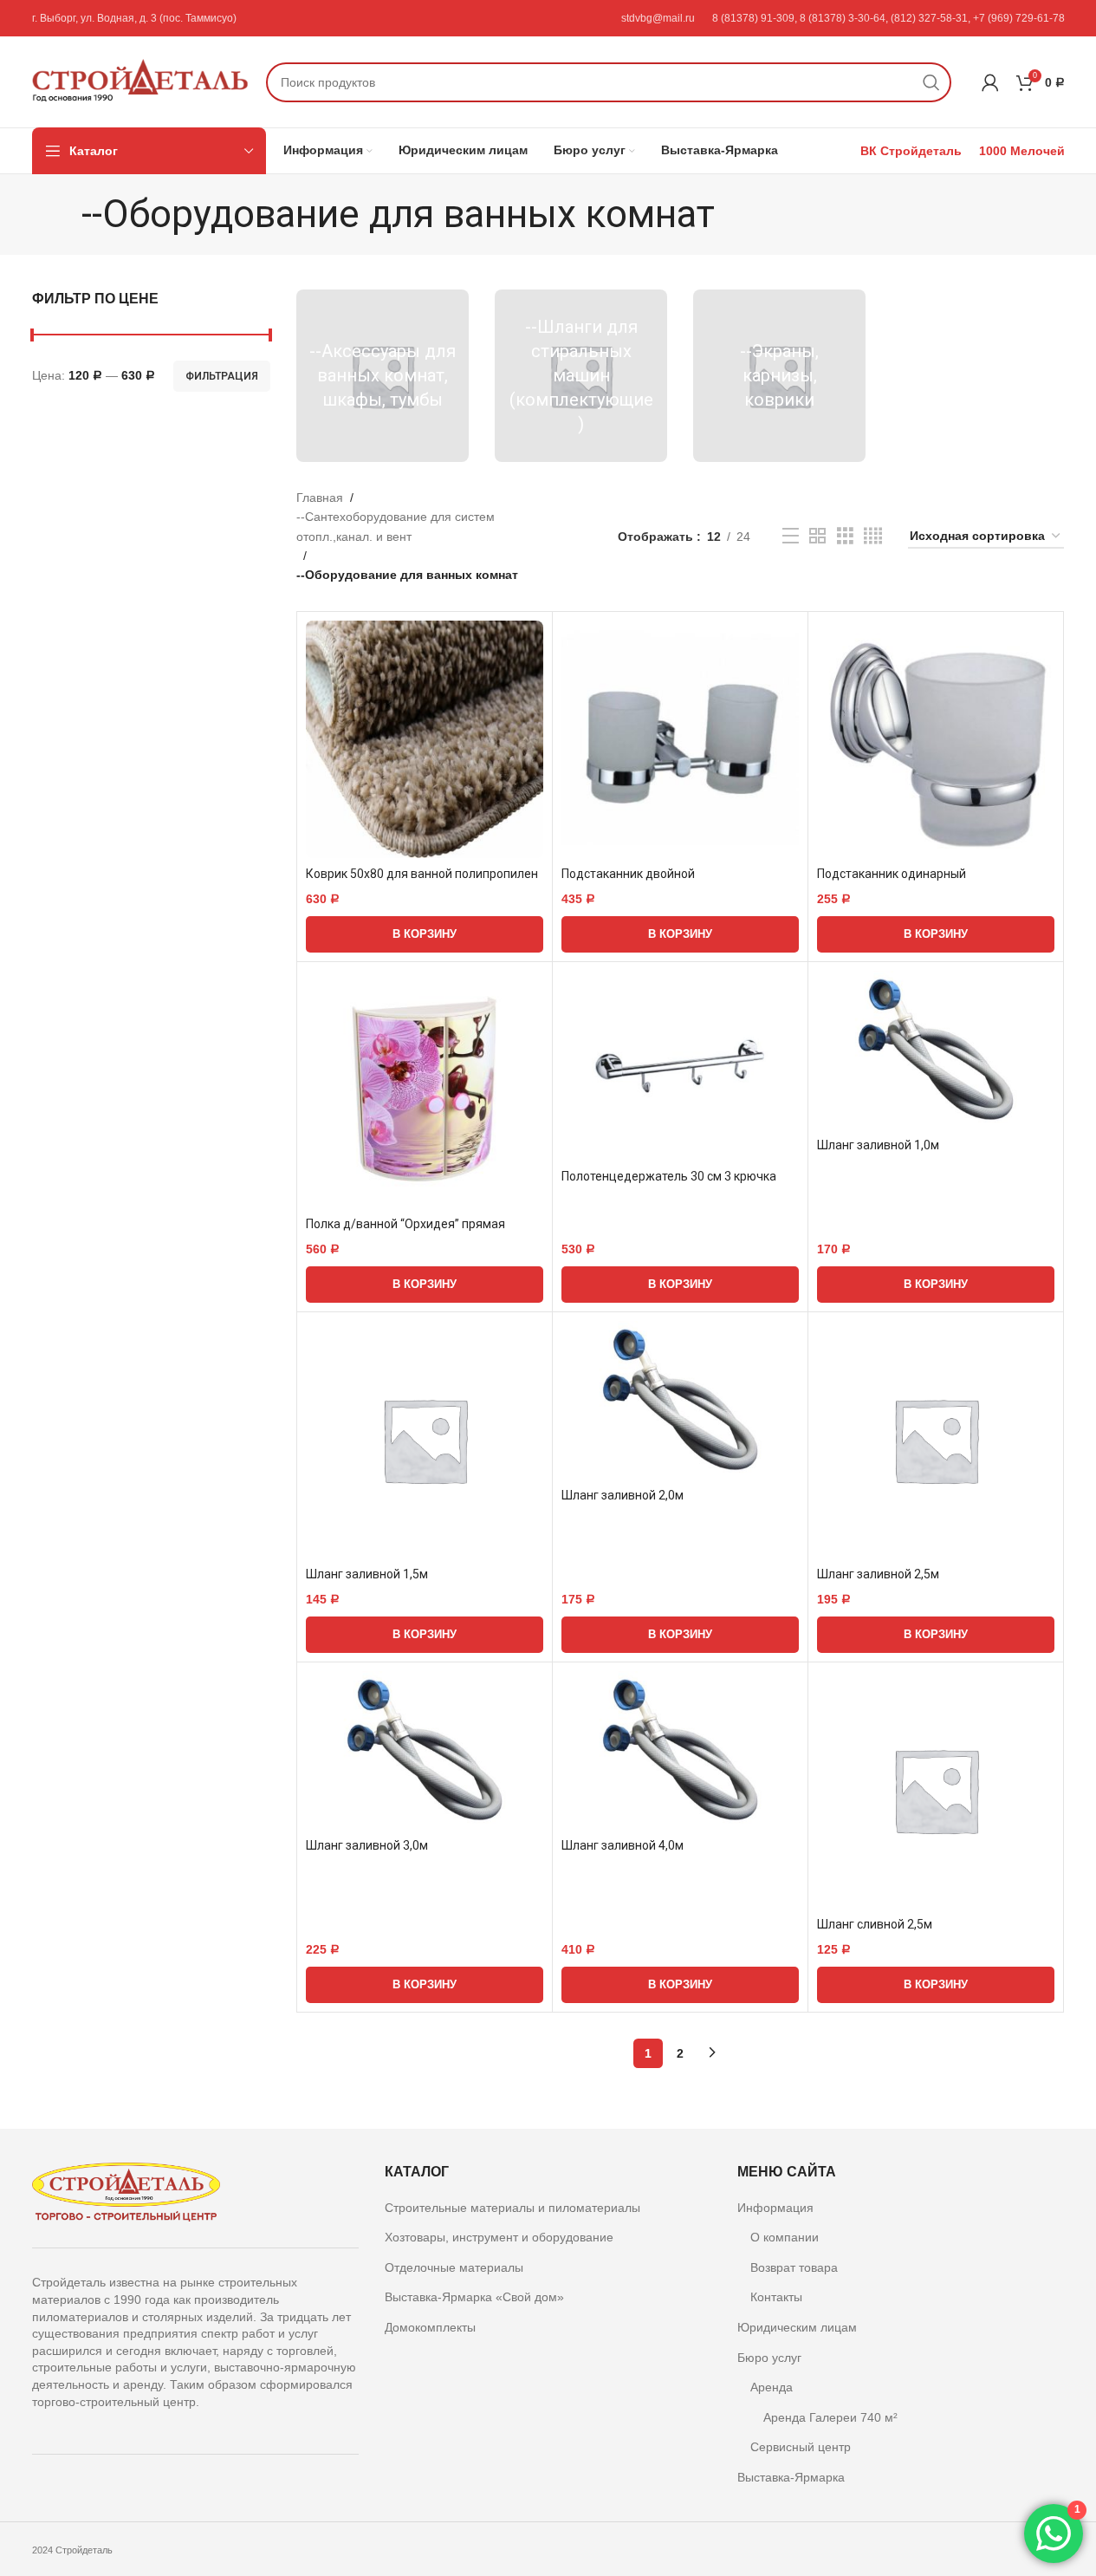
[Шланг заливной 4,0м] (680, 1750)
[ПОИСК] (931, 82)
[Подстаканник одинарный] (936, 739)
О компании (785, 2237)
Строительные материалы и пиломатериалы (512, 2208)
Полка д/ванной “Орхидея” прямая (405, 1224)
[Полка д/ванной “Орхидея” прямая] (425, 1090)
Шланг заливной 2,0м (623, 1495)
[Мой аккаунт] (990, 82)
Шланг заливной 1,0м (878, 1145)
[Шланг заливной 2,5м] (936, 1440)
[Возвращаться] (60, 214)
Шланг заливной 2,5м (878, 1574)
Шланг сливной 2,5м (875, 1924)
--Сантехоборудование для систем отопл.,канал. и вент (396, 526)
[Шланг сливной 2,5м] (936, 1790)
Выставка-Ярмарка (791, 2477)
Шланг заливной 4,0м (623, 1845)
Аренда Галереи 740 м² (830, 2417)
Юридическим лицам (797, 2327)
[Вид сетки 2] (817, 536)
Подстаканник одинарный (892, 874)
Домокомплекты (430, 2327)
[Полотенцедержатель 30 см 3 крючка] (680, 1066)
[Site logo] (140, 81)
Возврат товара (794, 2267)
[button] (425, 934)
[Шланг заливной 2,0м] (680, 1400)
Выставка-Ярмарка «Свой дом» (474, 2297)
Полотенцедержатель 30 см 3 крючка (669, 1176)
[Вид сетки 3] (845, 536)
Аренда (772, 2387)
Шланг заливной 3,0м (367, 1845)
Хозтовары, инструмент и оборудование (499, 2237)
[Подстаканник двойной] (680, 739)
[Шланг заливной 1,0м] (936, 1050)
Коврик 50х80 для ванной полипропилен (422, 874)
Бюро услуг (769, 2358)
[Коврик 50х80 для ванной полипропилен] (425, 739)
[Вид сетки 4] (873, 536)
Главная (320, 498)
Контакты (776, 2297)
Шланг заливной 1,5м (367, 1574)
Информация (775, 2208)
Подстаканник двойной (628, 874)
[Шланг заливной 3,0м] (425, 1750)
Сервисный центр (801, 2447)
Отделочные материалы (454, 2267)
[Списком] (791, 536)
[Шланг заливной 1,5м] (425, 1440)
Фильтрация (222, 376)
